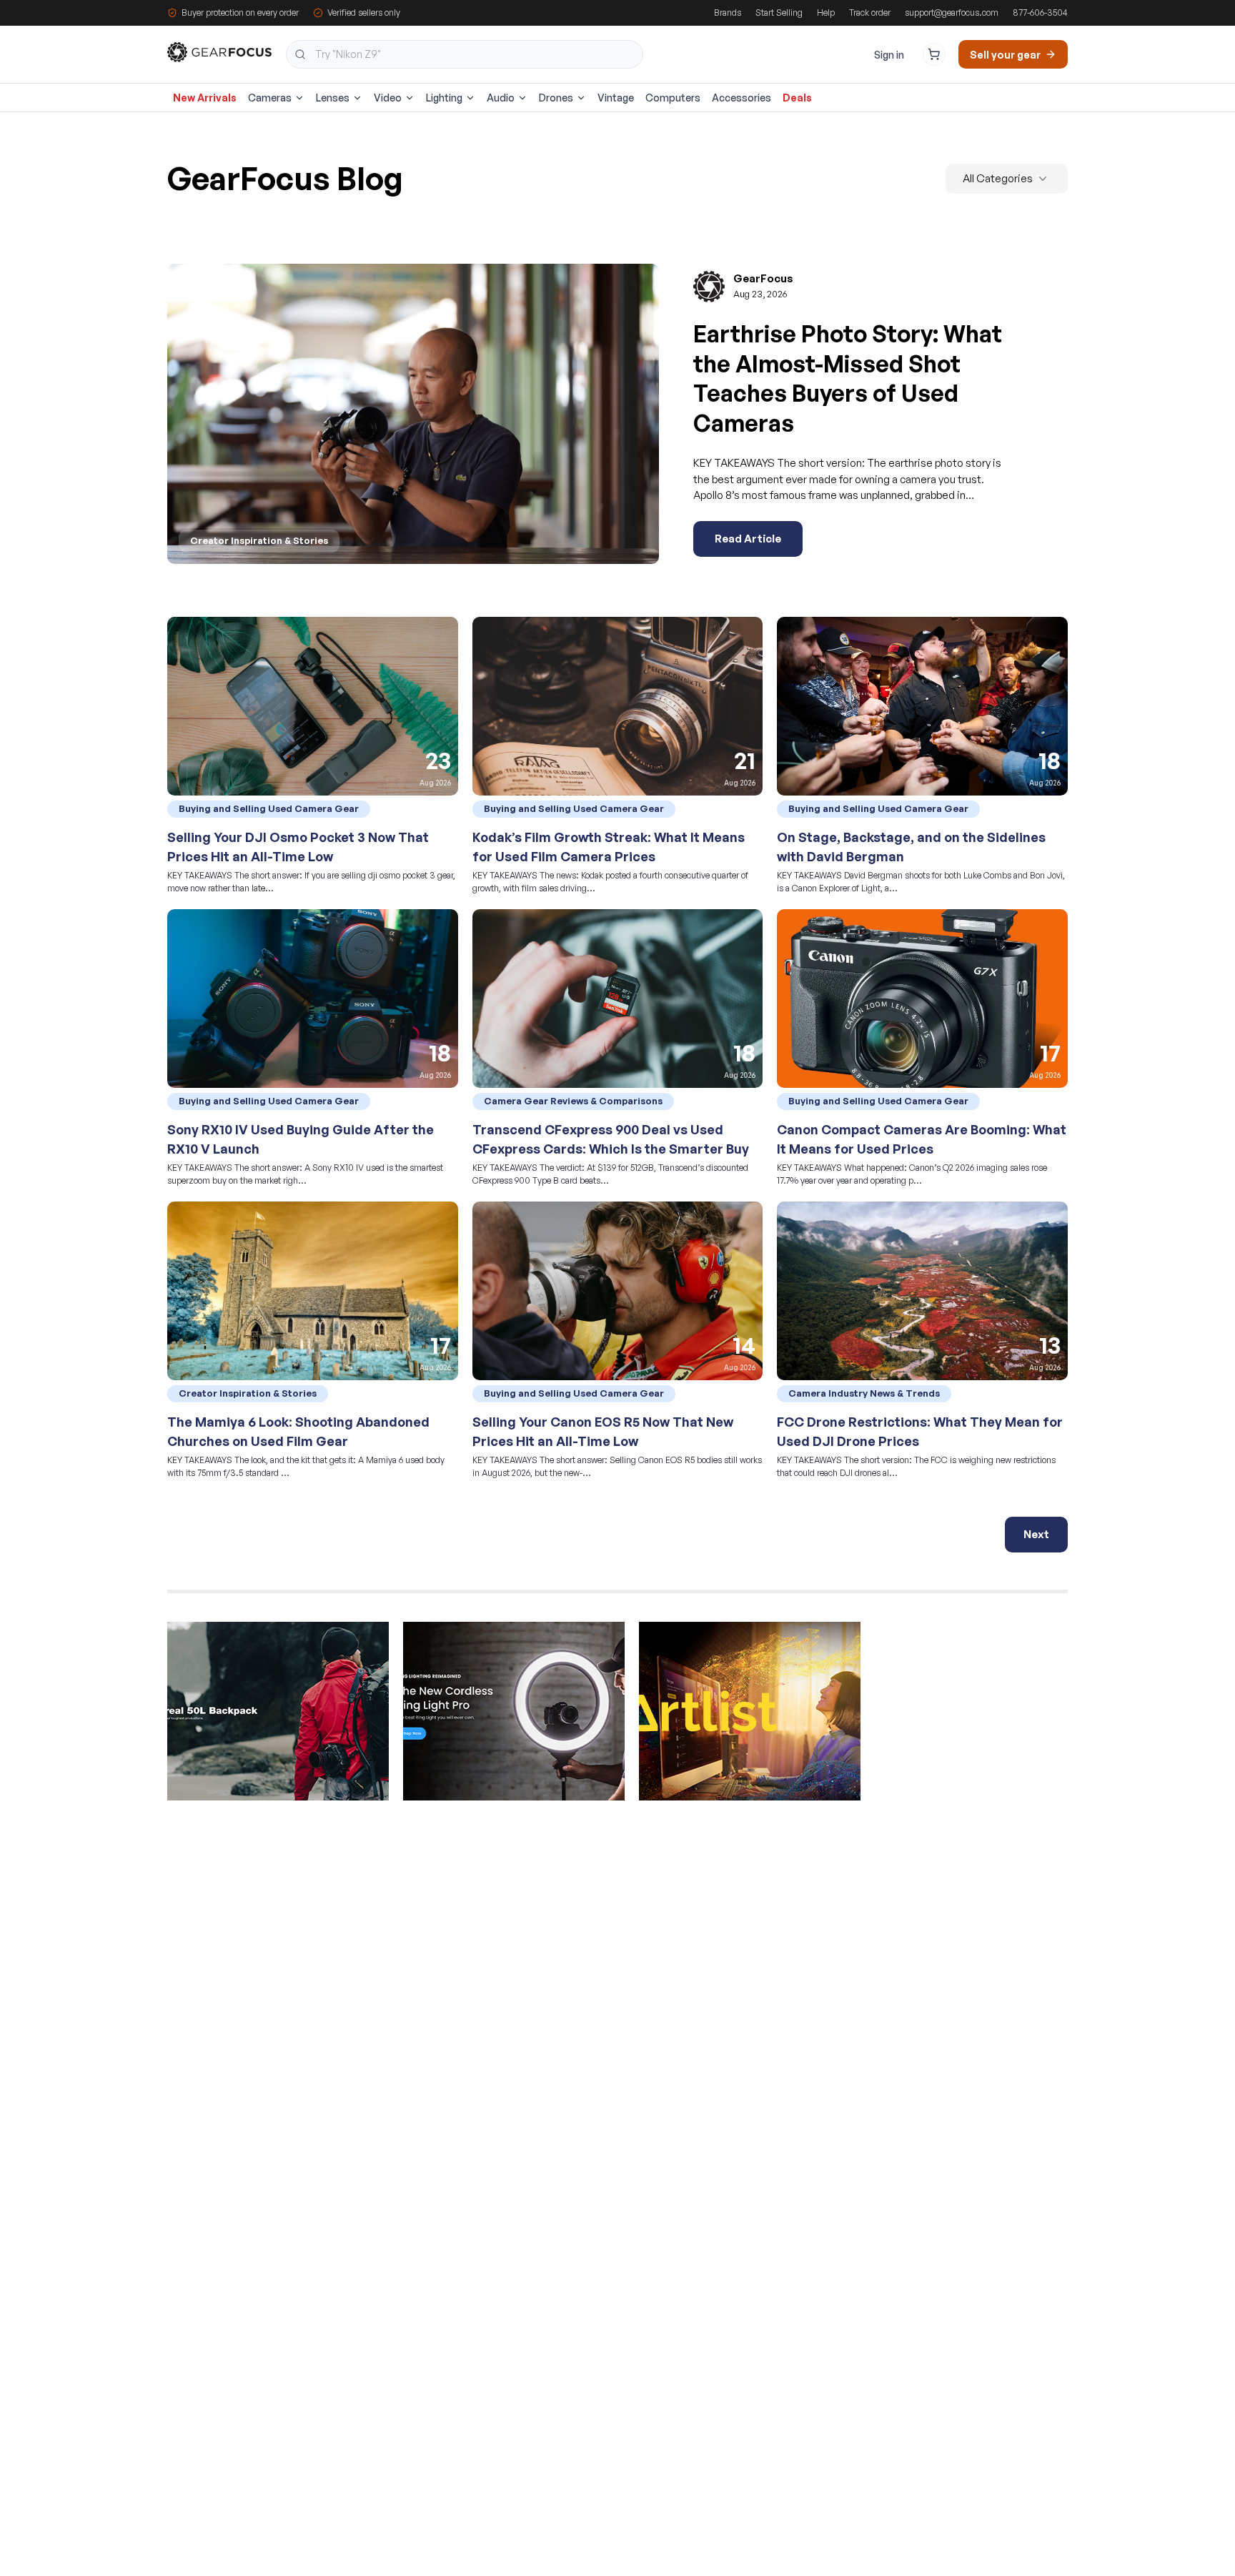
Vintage (616, 98)
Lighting (444, 98)
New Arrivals (205, 98)
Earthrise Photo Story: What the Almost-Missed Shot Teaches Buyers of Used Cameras (848, 378)
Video (388, 98)
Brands (728, 13)
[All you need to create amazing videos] (750, 1718)
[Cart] (934, 54)
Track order (870, 13)
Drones (556, 98)
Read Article (748, 539)
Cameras (270, 98)
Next (1036, 1534)
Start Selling (779, 13)
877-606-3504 (1040, 13)
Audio (501, 98)
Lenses (333, 98)
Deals (797, 98)
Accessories (742, 98)
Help (826, 13)
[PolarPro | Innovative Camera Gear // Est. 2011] (278, 1718)
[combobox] (465, 54)
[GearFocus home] (219, 55)
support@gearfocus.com (952, 13)
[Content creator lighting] (514, 1718)
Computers (673, 98)
